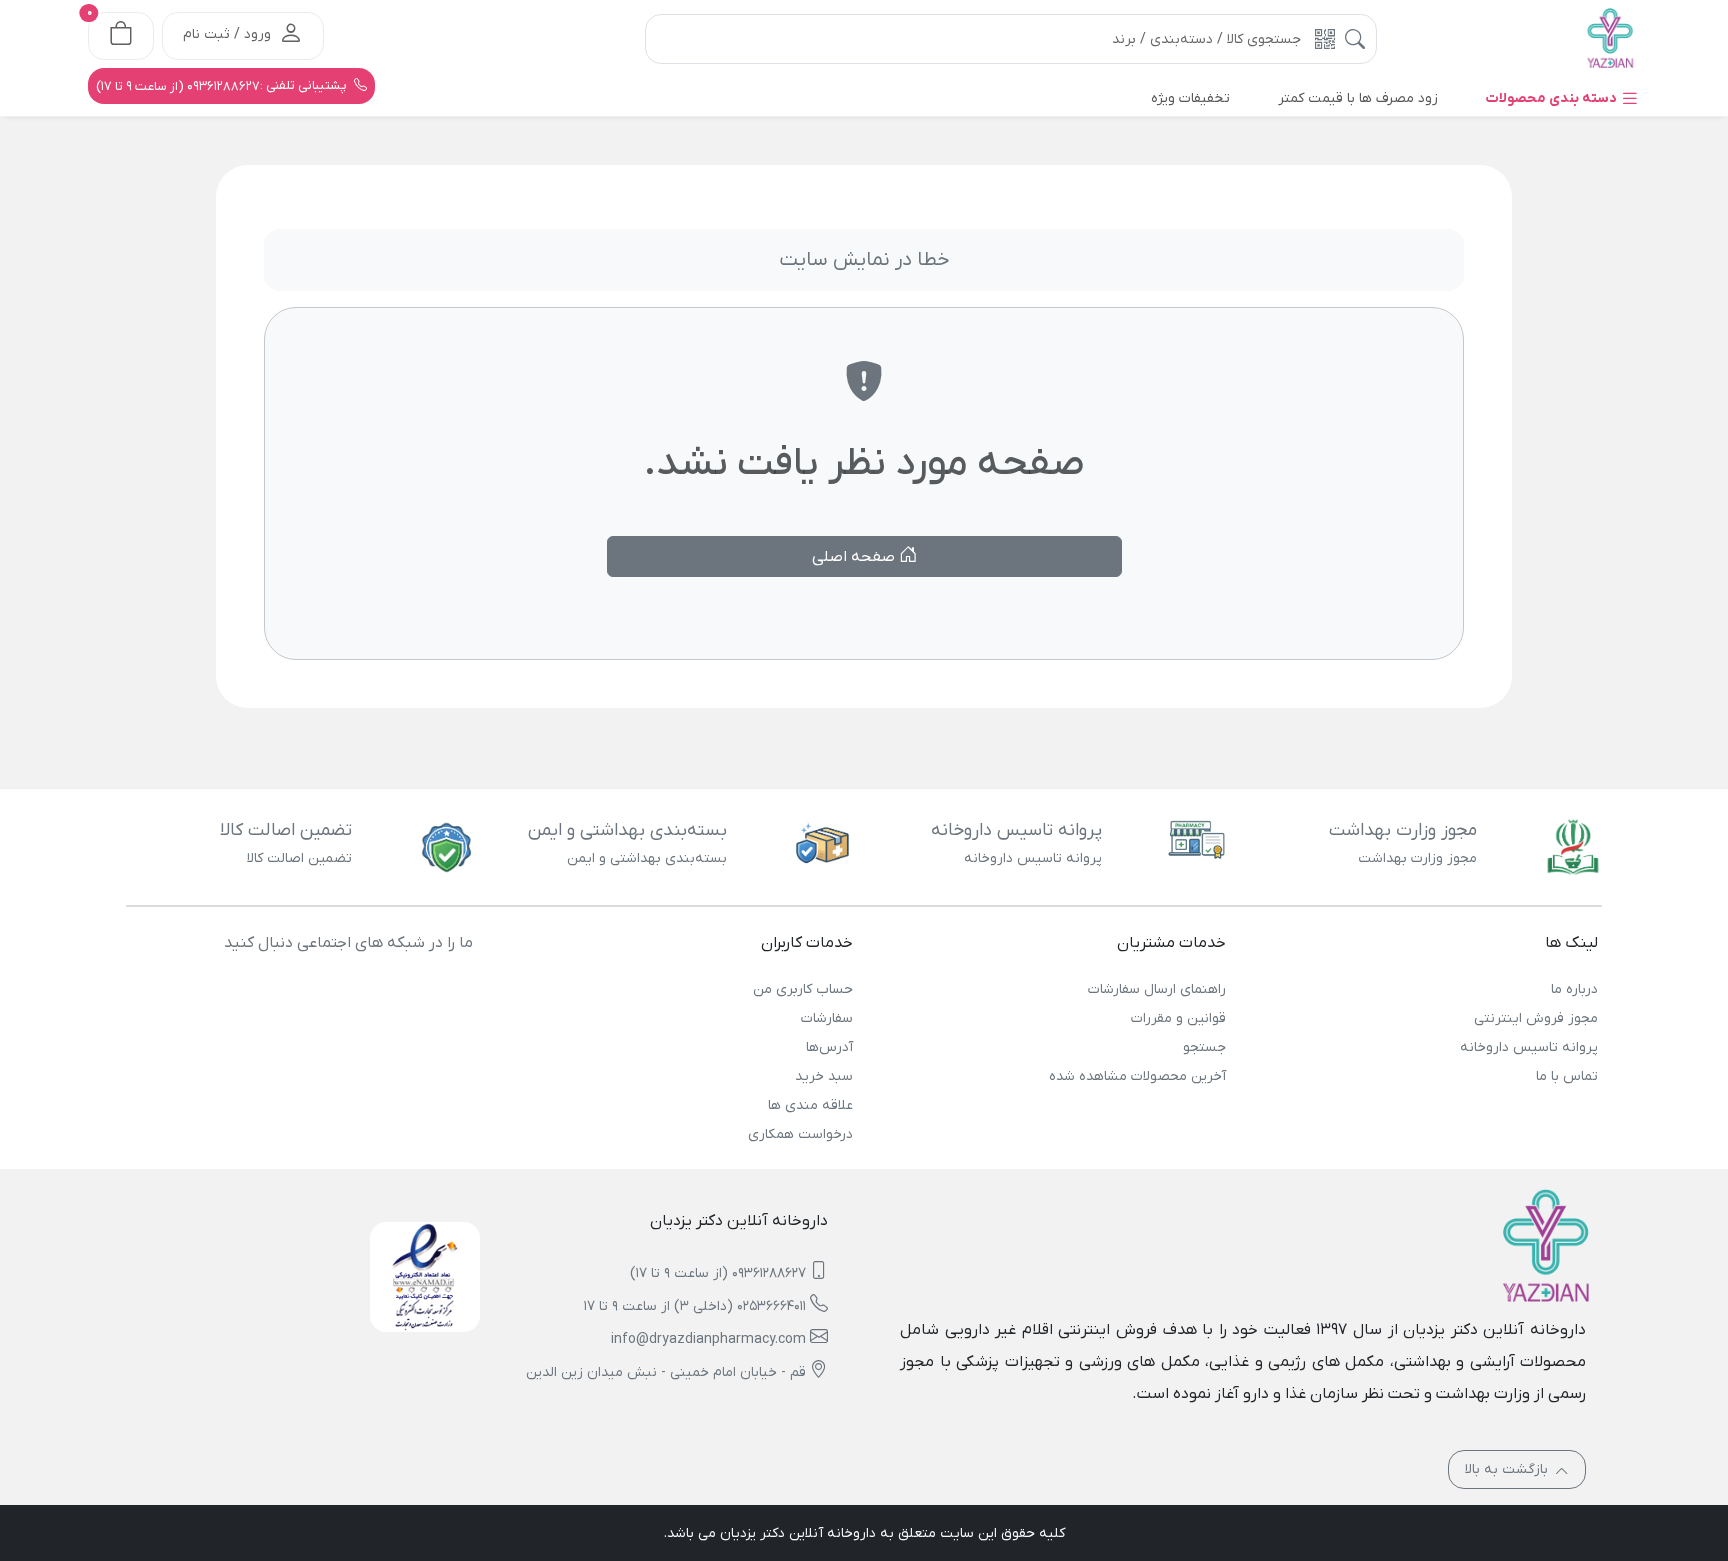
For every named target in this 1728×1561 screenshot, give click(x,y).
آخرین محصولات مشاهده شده (1137, 1076)
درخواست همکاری (800, 1134)
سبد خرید (824, 1076)
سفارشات (827, 1018)
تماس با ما (1567, 1076)
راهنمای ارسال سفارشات (1156, 989)
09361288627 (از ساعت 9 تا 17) (718, 1273)
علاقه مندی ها (810, 1105)
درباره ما (1574, 989)
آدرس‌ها (829, 1047)
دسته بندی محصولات (1553, 98)
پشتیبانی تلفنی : (223, 86)
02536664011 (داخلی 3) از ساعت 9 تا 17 (695, 1306)
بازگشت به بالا (1508, 1469)
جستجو (1204, 1047)
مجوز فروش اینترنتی (1536, 1018)
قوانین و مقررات (1178, 1018)
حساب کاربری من (803, 989)
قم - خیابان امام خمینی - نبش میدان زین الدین (666, 1372)
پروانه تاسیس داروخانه (1529, 1047)
